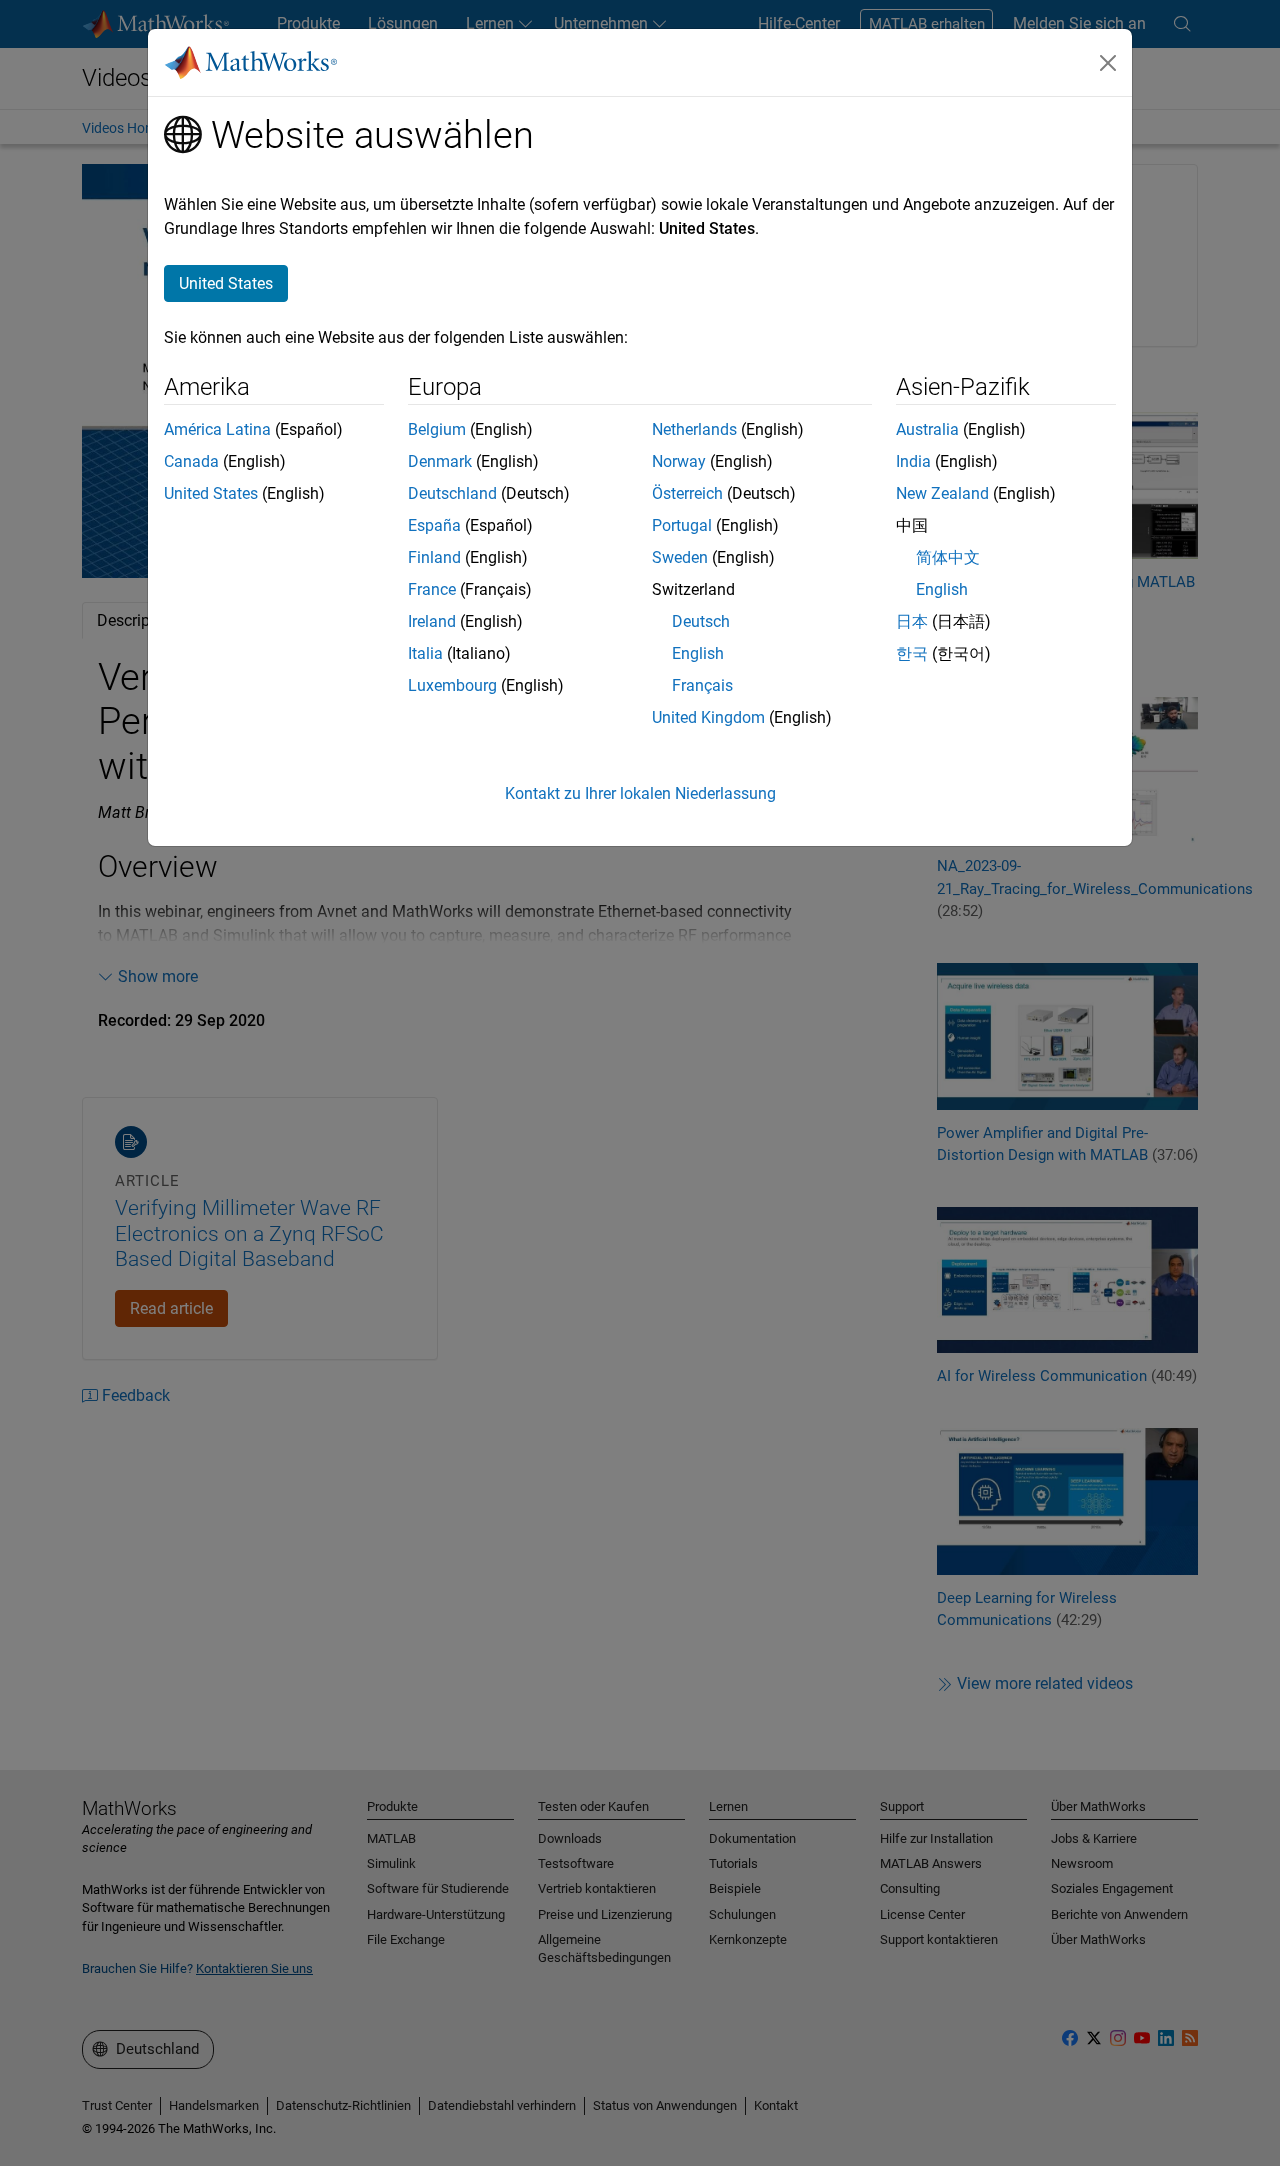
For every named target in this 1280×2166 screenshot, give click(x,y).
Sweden (680, 557)
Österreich (687, 493)
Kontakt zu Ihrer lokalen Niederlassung (640, 793)
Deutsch (701, 621)
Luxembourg (452, 685)
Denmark (440, 461)
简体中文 (948, 557)
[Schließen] (1108, 63)
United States (211, 493)
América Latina (217, 429)
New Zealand (942, 493)
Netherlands (694, 429)
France (432, 589)
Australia (927, 429)
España (434, 525)
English (698, 653)
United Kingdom (708, 717)
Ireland (432, 621)
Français (702, 685)
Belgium (437, 429)
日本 (912, 621)
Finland (434, 557)
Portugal (682, 525)
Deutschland (452, 493)
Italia (425, 653)
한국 (912, 653)
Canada (191, 461)
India (913, 461)
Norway (679, 461)
